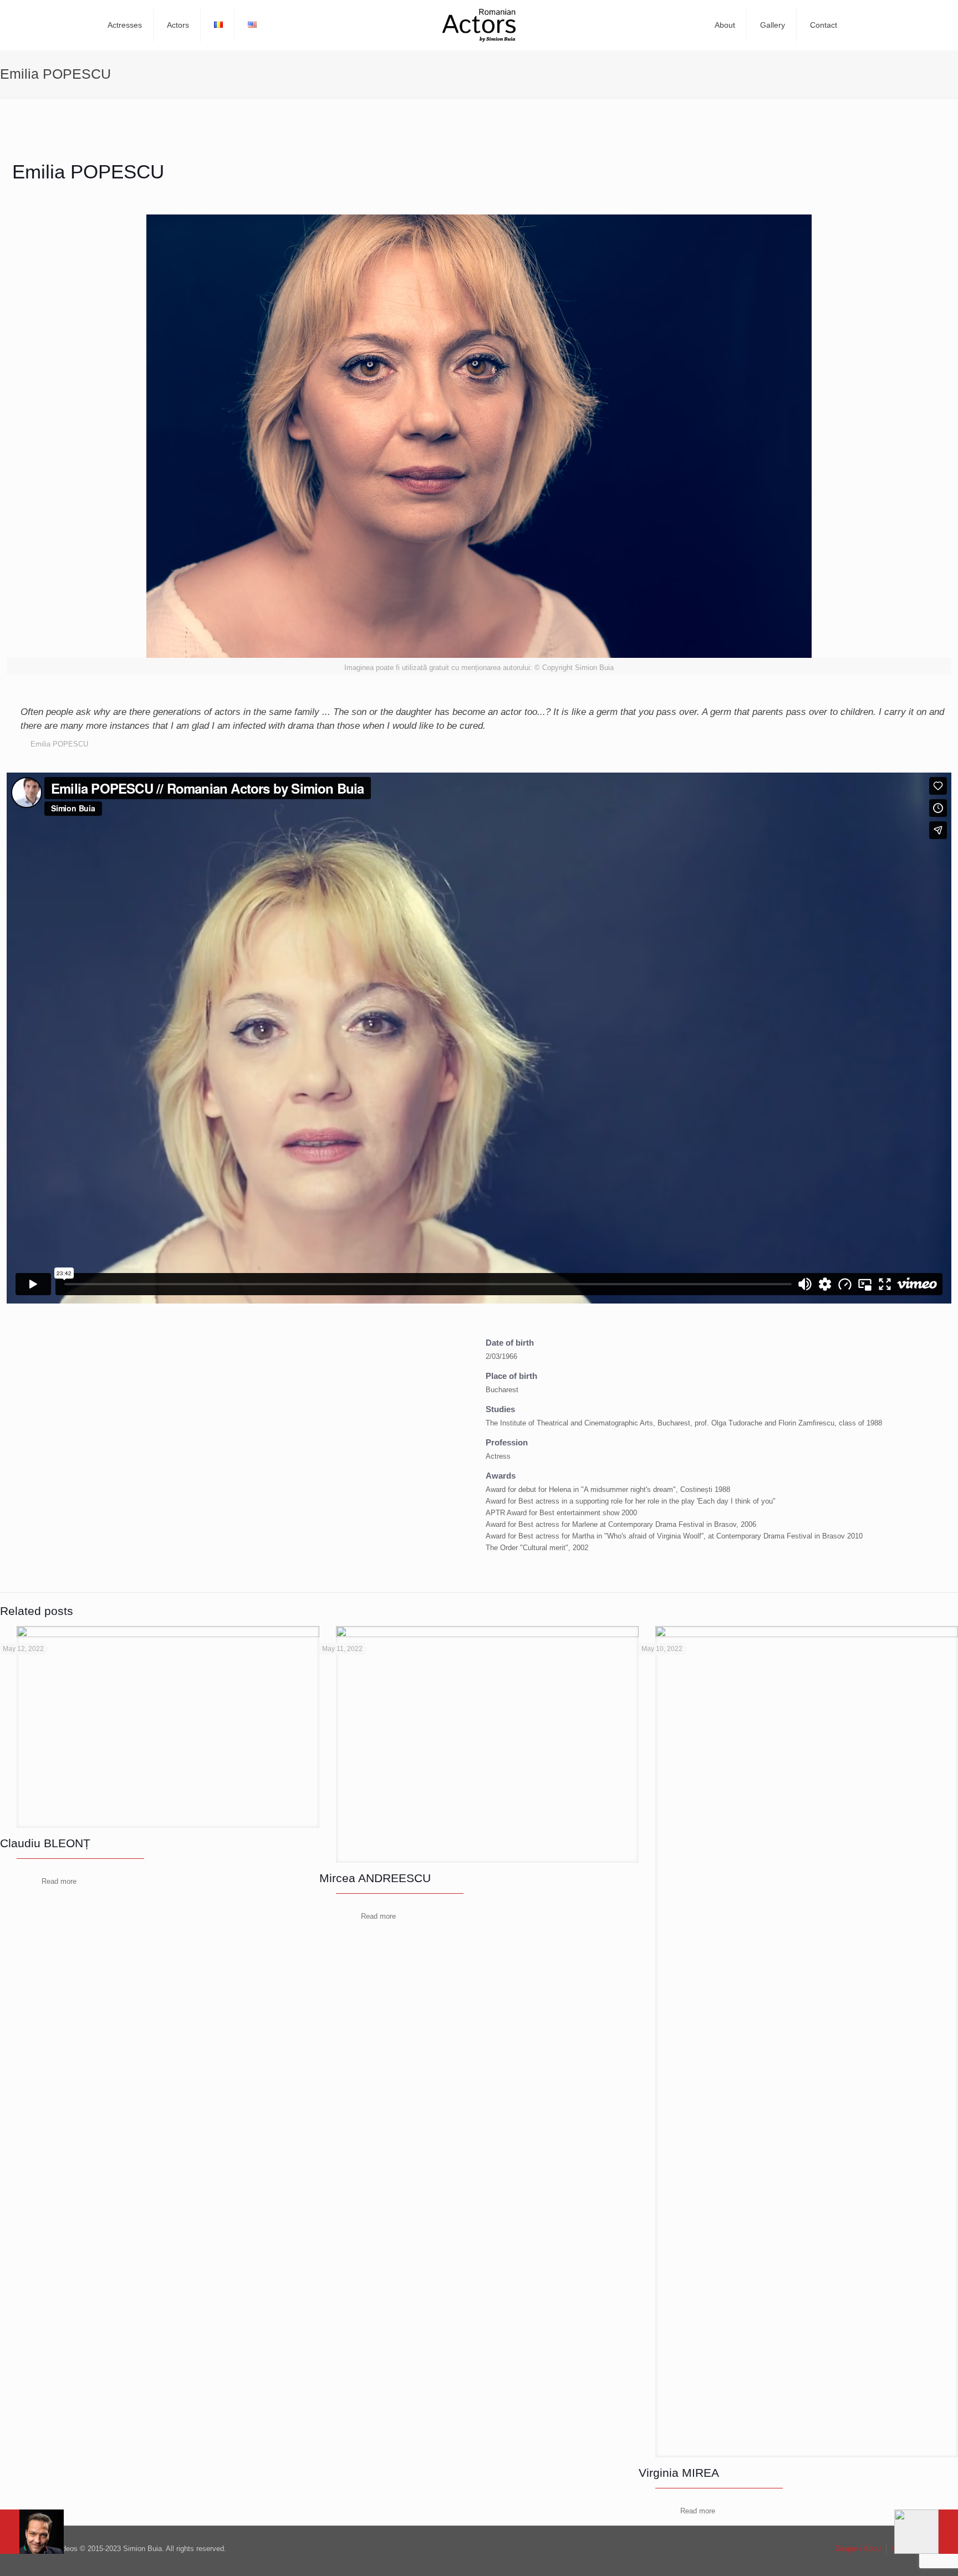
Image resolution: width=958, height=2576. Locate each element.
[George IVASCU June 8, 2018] (32, 2532)
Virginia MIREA (679, 2473)
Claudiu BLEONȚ (45, 1843)
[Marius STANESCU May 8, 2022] (926, 2532)
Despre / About (859, 2549)
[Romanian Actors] (479, 25)
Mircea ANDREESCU (375, 1878)
